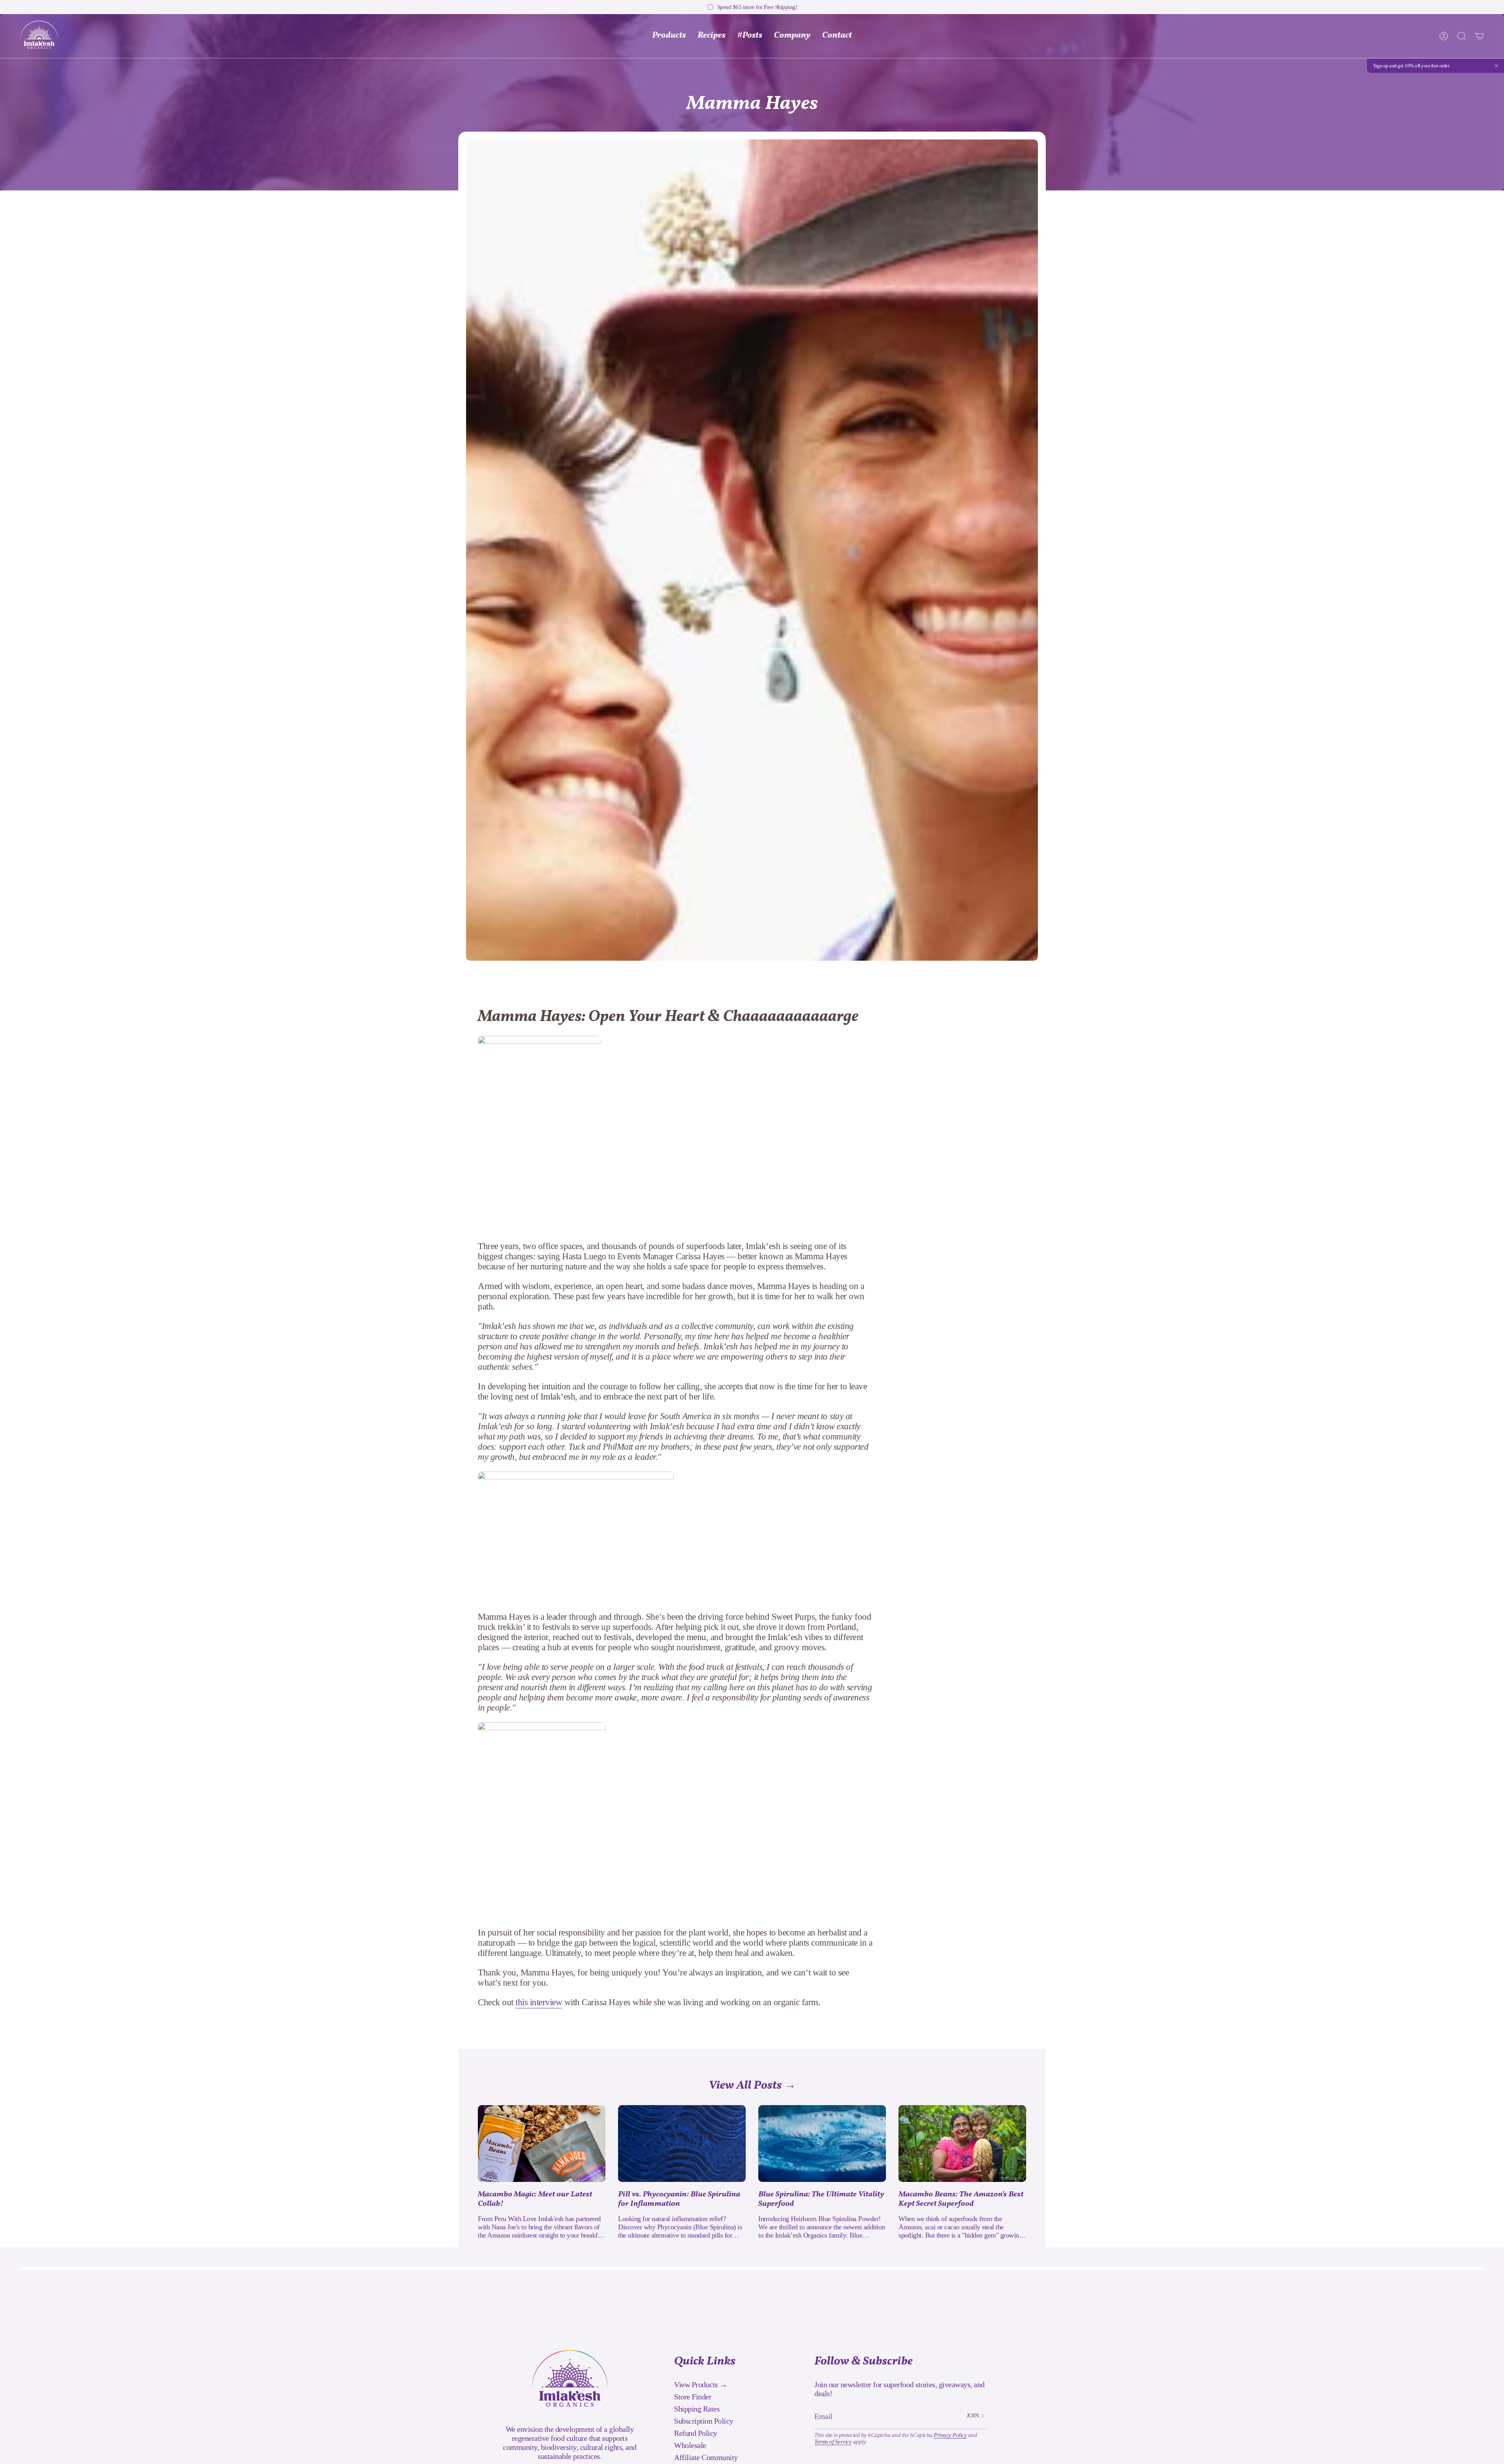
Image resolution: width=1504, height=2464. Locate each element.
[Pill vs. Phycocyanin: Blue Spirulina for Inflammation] (682, 2144)
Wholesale (690, 2445)
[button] (792, 36)
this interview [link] (539, 2002)
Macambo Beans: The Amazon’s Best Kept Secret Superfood (961, 2199)
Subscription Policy (704, 2421)
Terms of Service (833, 2442)
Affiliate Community (706, 2457)
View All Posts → (752, 2086)
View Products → (701, 2384)
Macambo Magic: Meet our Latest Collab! (535, 2199)
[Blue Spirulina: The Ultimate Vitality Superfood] (822, 2144)
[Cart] (1480, 36)
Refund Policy (696, 2433)
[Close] (1497, 66)
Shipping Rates (697, 2409)
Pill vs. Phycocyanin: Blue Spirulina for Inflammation (679, 2199)
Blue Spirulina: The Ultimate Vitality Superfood (821, 2199)
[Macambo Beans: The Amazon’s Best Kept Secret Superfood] (962, 2144)
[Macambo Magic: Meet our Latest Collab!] (542, 2144)
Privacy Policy (950, 2435)
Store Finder (693, 2397)
